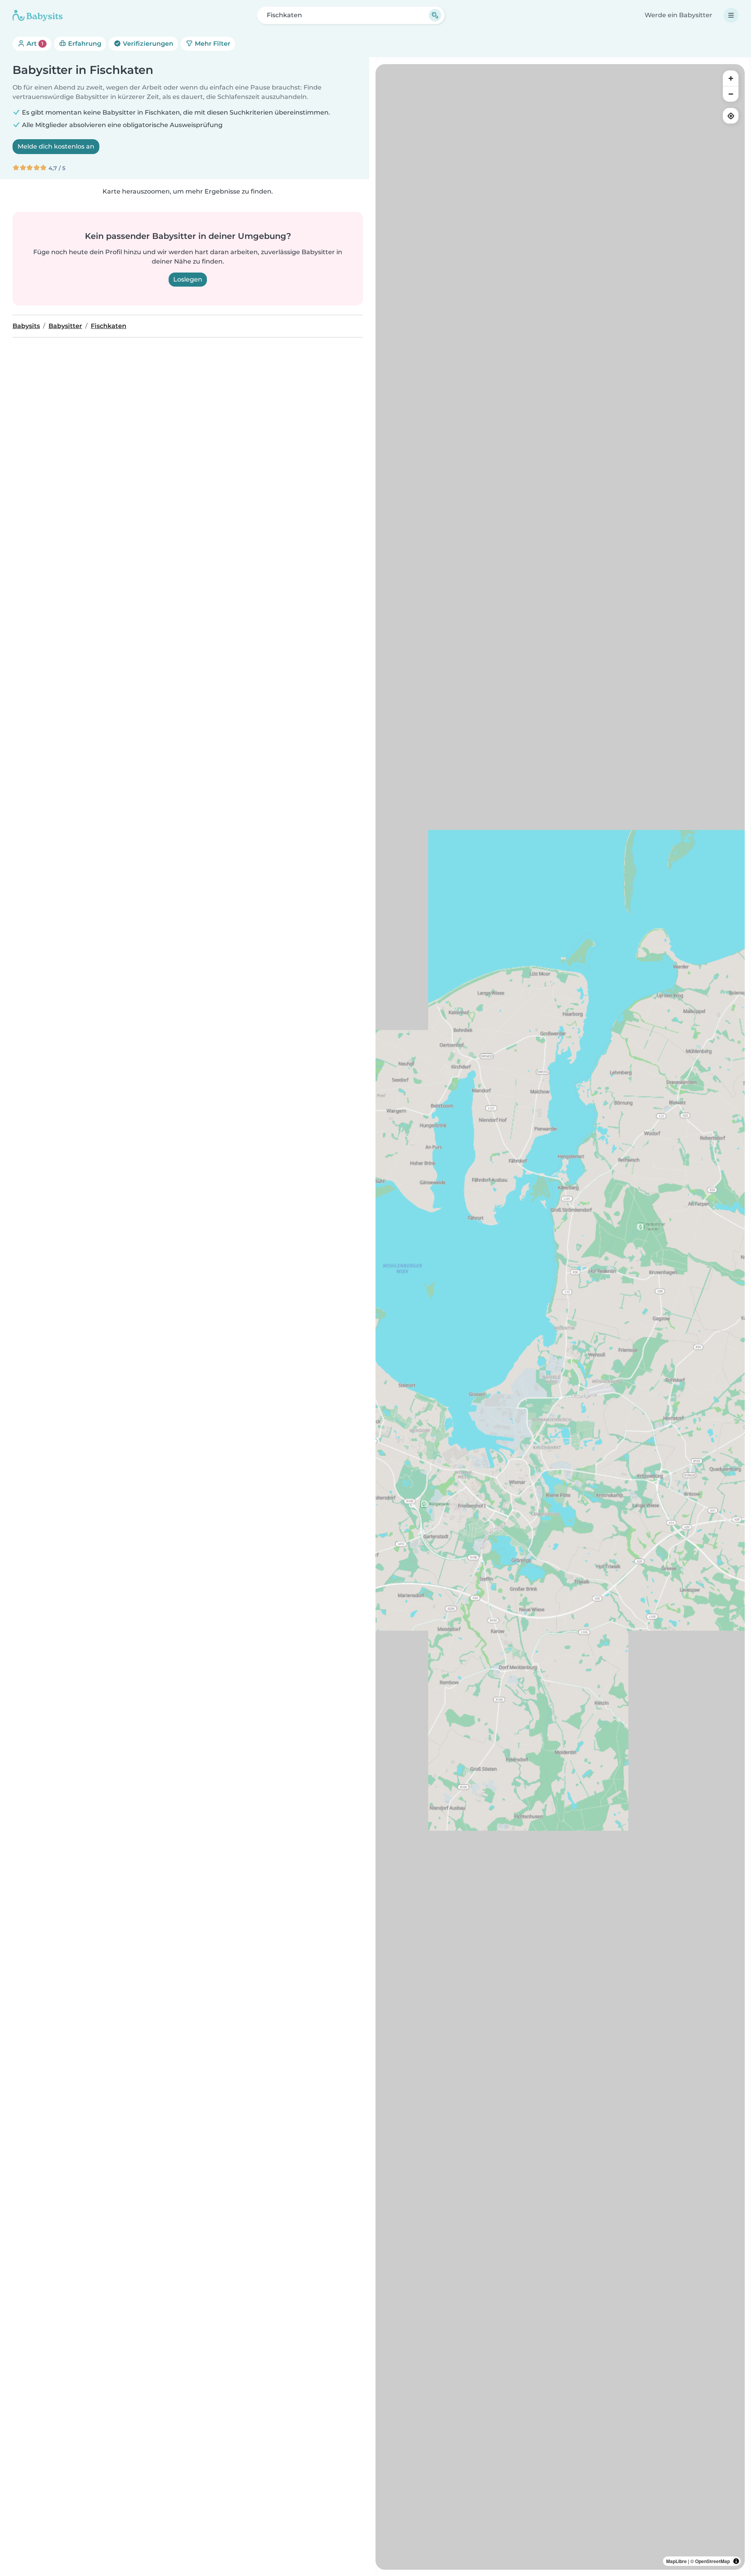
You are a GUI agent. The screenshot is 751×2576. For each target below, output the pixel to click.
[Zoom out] (731, 94)
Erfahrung (84, 44)
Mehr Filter (212, 44)
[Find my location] (731, 116)
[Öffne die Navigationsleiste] (731, 15)
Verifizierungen (147, 44)
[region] (560, 1317)
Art (34, 44)
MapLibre (676, 2561)
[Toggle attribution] (736, 2561)
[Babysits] (38, 15)
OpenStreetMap (712, 2561)
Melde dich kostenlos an (56, 146)
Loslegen (188, 279)
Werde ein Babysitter (678, 15)
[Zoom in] (731, 78)
